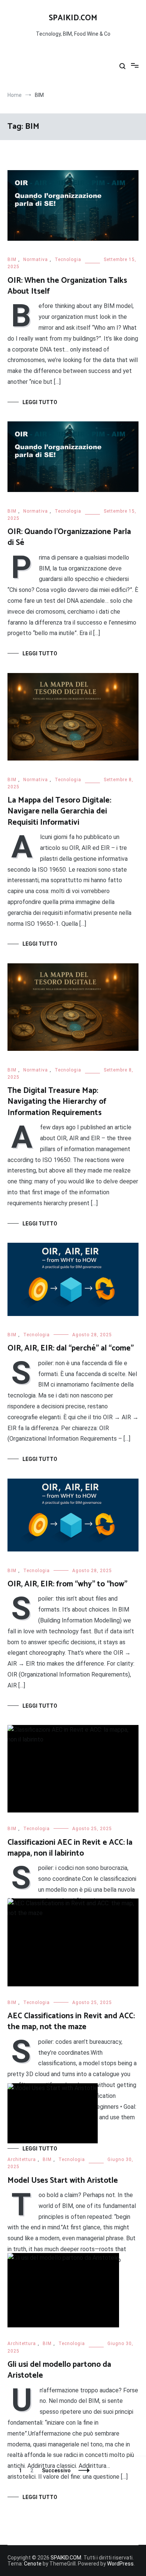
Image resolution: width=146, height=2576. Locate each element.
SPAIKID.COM (73, 18)
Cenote (33, 2564)
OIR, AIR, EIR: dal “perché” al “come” (71, 1348)
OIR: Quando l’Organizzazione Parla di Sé (69, 537)
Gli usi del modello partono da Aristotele (59, 2370)
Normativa (36, 260)
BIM (12, 260)
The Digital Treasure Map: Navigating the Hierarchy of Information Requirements (57, 1102)
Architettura (22, 2159)
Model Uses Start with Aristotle (63, 2181)
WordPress (120, 2564)
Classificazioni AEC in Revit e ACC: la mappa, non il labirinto (70, 1848)
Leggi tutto (40, 402)
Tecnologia (68, 260)
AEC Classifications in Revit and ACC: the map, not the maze (71, 2021)
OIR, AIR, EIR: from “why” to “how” (67, 1584)
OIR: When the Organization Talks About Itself (67, 286)
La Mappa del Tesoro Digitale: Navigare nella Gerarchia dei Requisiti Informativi (59, 811)
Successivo (56, 2470)
